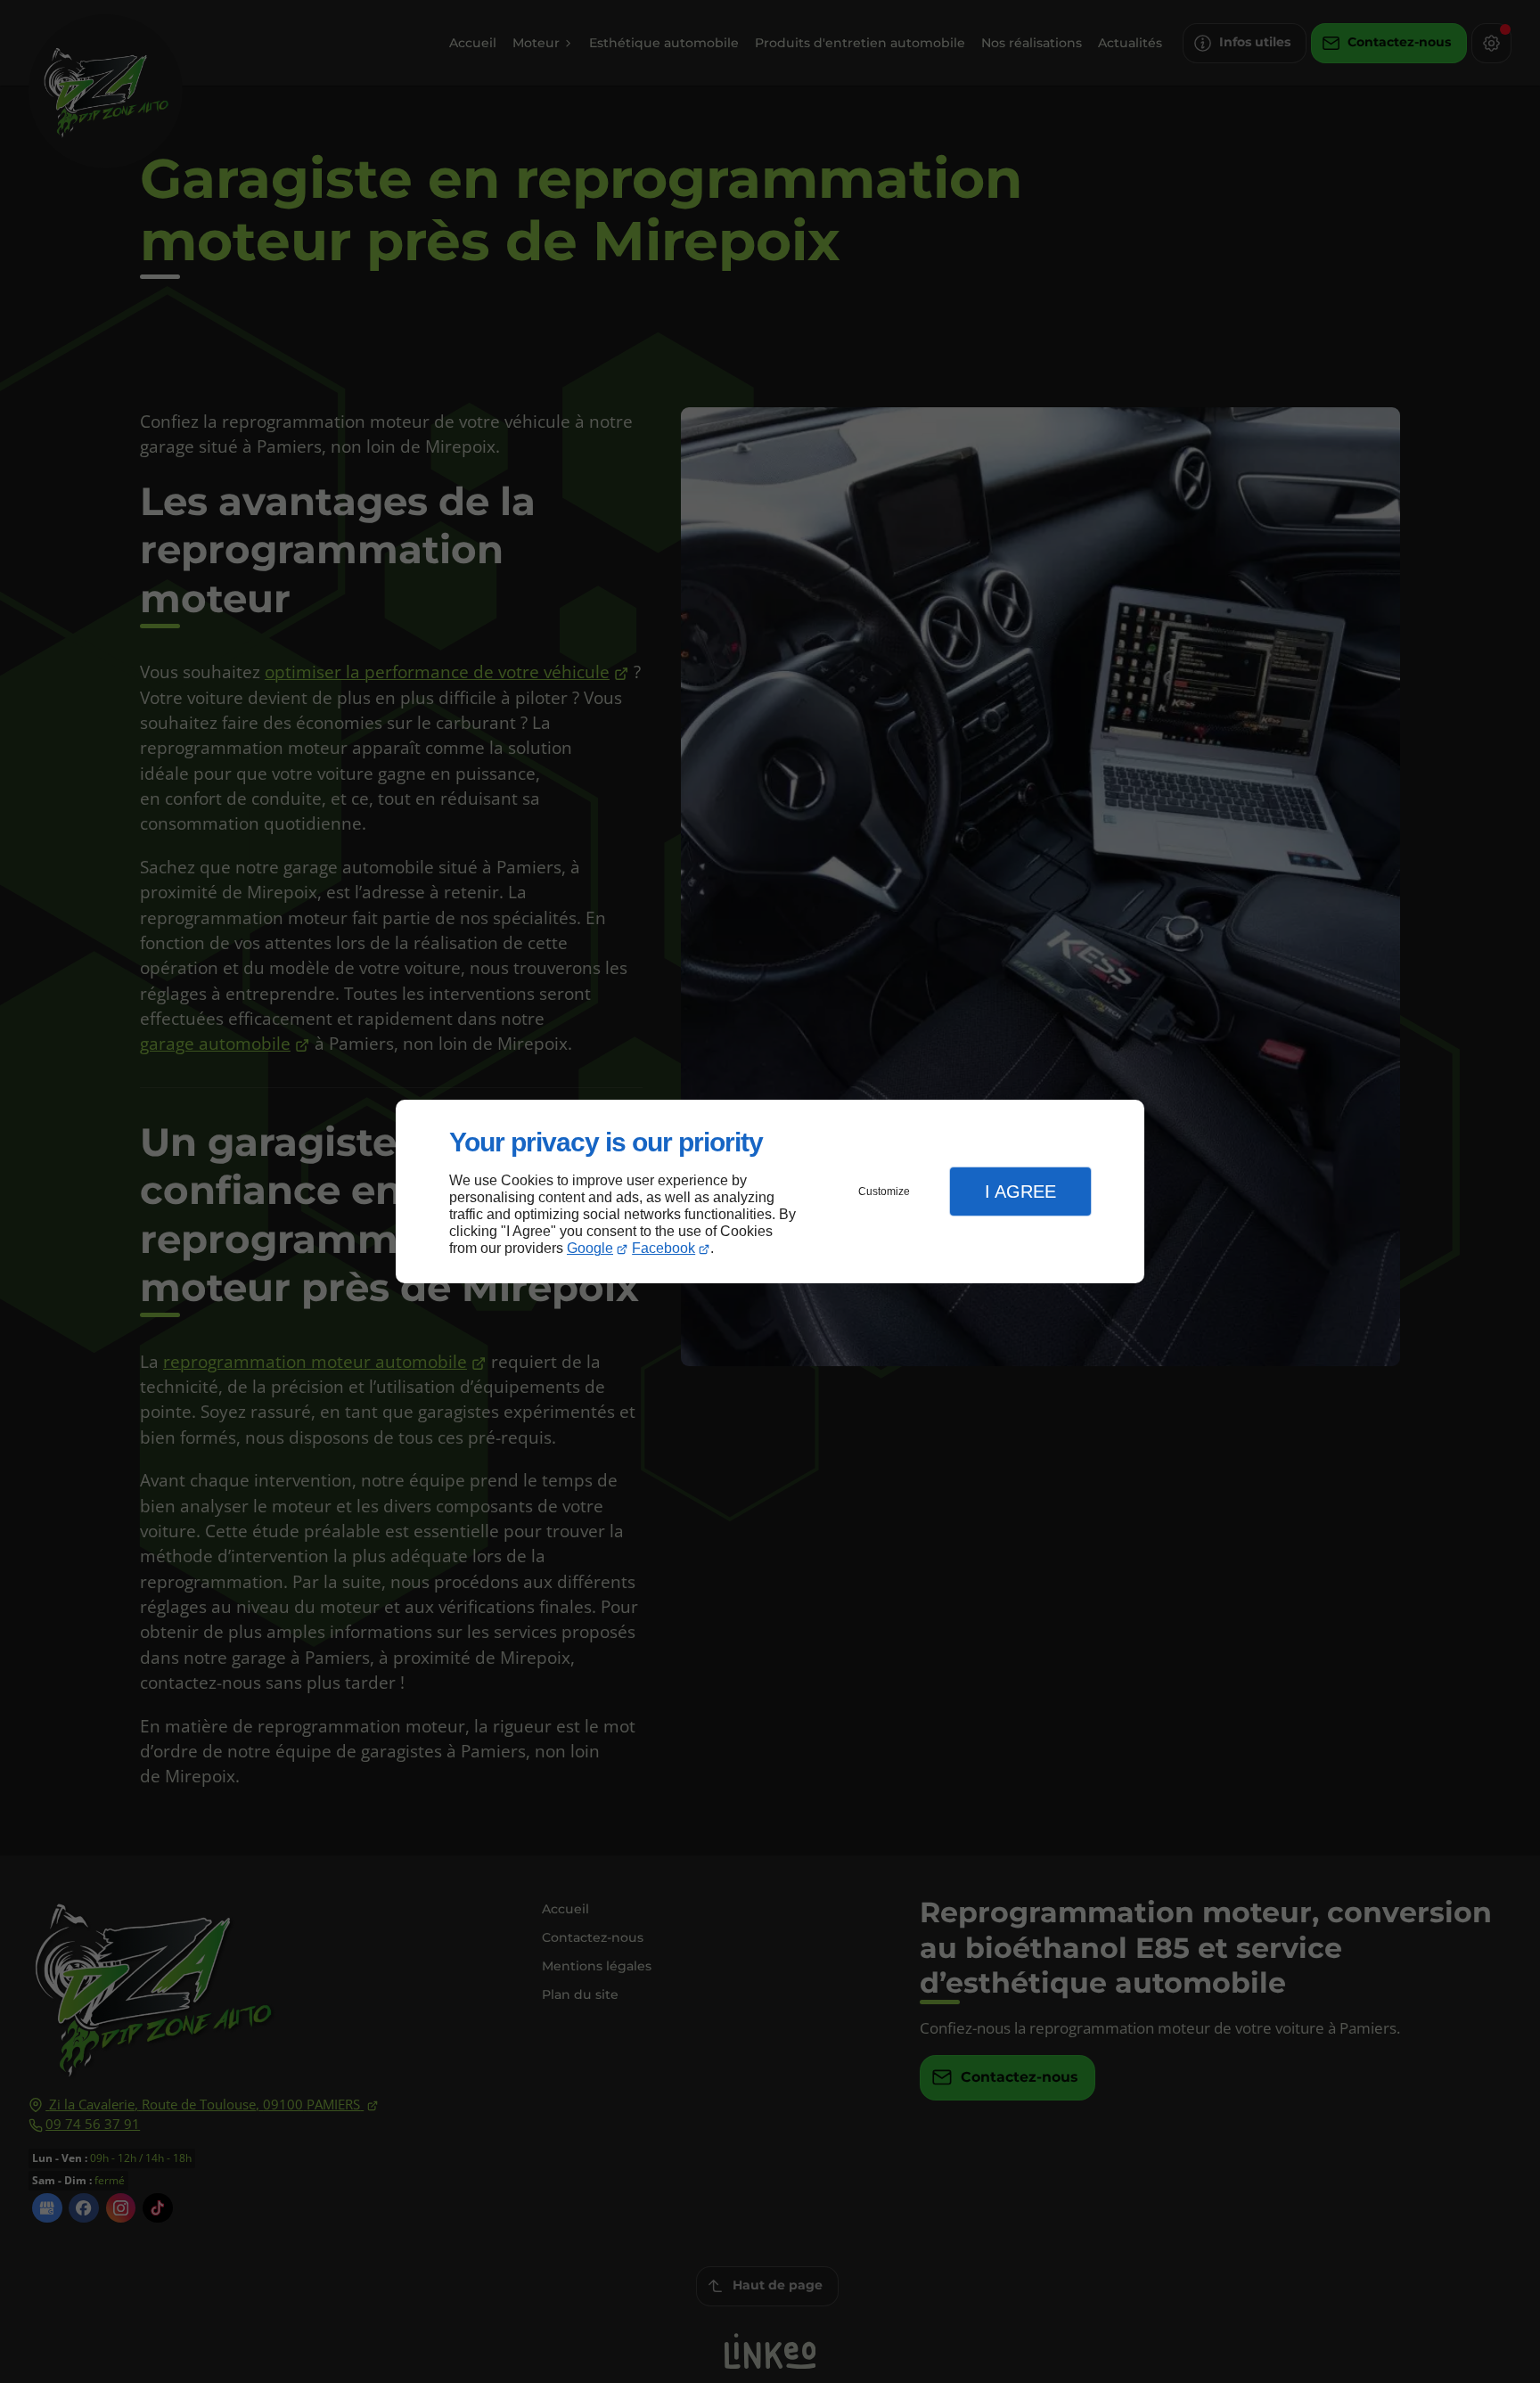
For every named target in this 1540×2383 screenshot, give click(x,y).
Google (590, 1248)
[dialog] (770, 1192)
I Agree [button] (1020, 1191)
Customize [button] (884, 1191)
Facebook (664, 1248)
